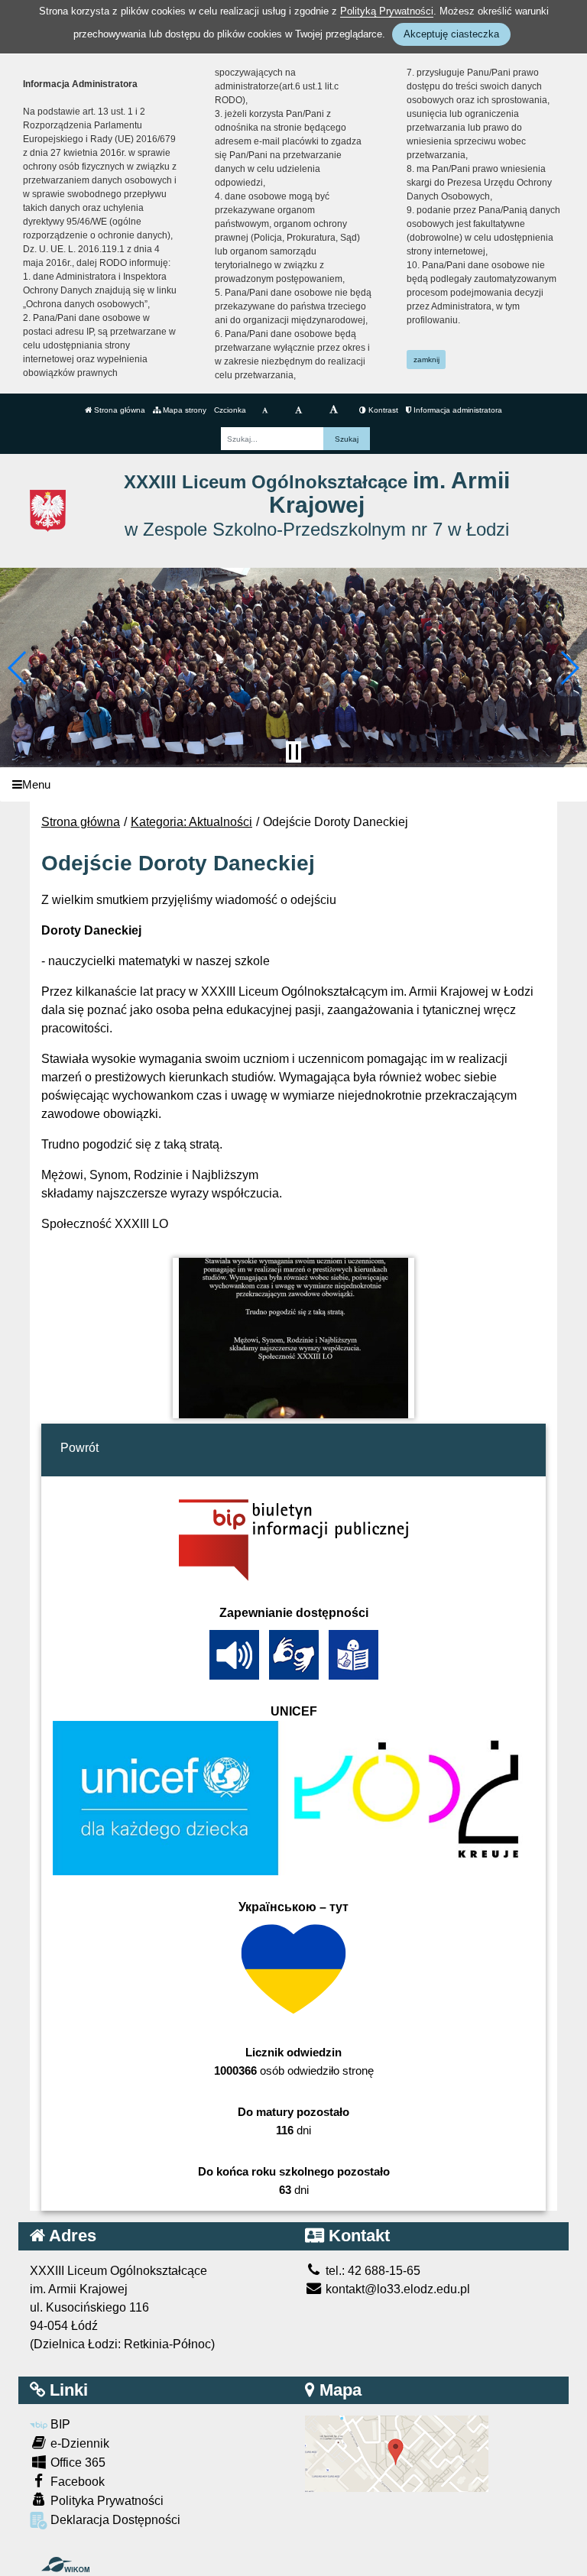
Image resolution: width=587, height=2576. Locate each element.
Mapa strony (183, 410)
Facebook (76, 2482)
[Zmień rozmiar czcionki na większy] (298, 410)
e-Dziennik (78, 2443)
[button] (18, 668)
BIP (59, 2424)
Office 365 (76, 2463)
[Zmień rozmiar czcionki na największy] (334, 410)
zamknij (426, 360)
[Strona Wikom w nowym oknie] (65, 2565)
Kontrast (382, 410)
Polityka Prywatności (105, 2501)
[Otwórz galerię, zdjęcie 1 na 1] (294, 1338)
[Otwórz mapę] (397, 2453)
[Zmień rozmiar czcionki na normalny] (265, 410)
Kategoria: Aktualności (191, 822)
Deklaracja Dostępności (114, 2520)
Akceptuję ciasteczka (451, 34)
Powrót (79, 1448)
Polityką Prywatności (387, 11)
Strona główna (118, 410)
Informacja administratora (457, 410)
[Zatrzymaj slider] (293, 752)
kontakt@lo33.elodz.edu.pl (396, 2289)
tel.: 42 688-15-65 (371, 2271)
